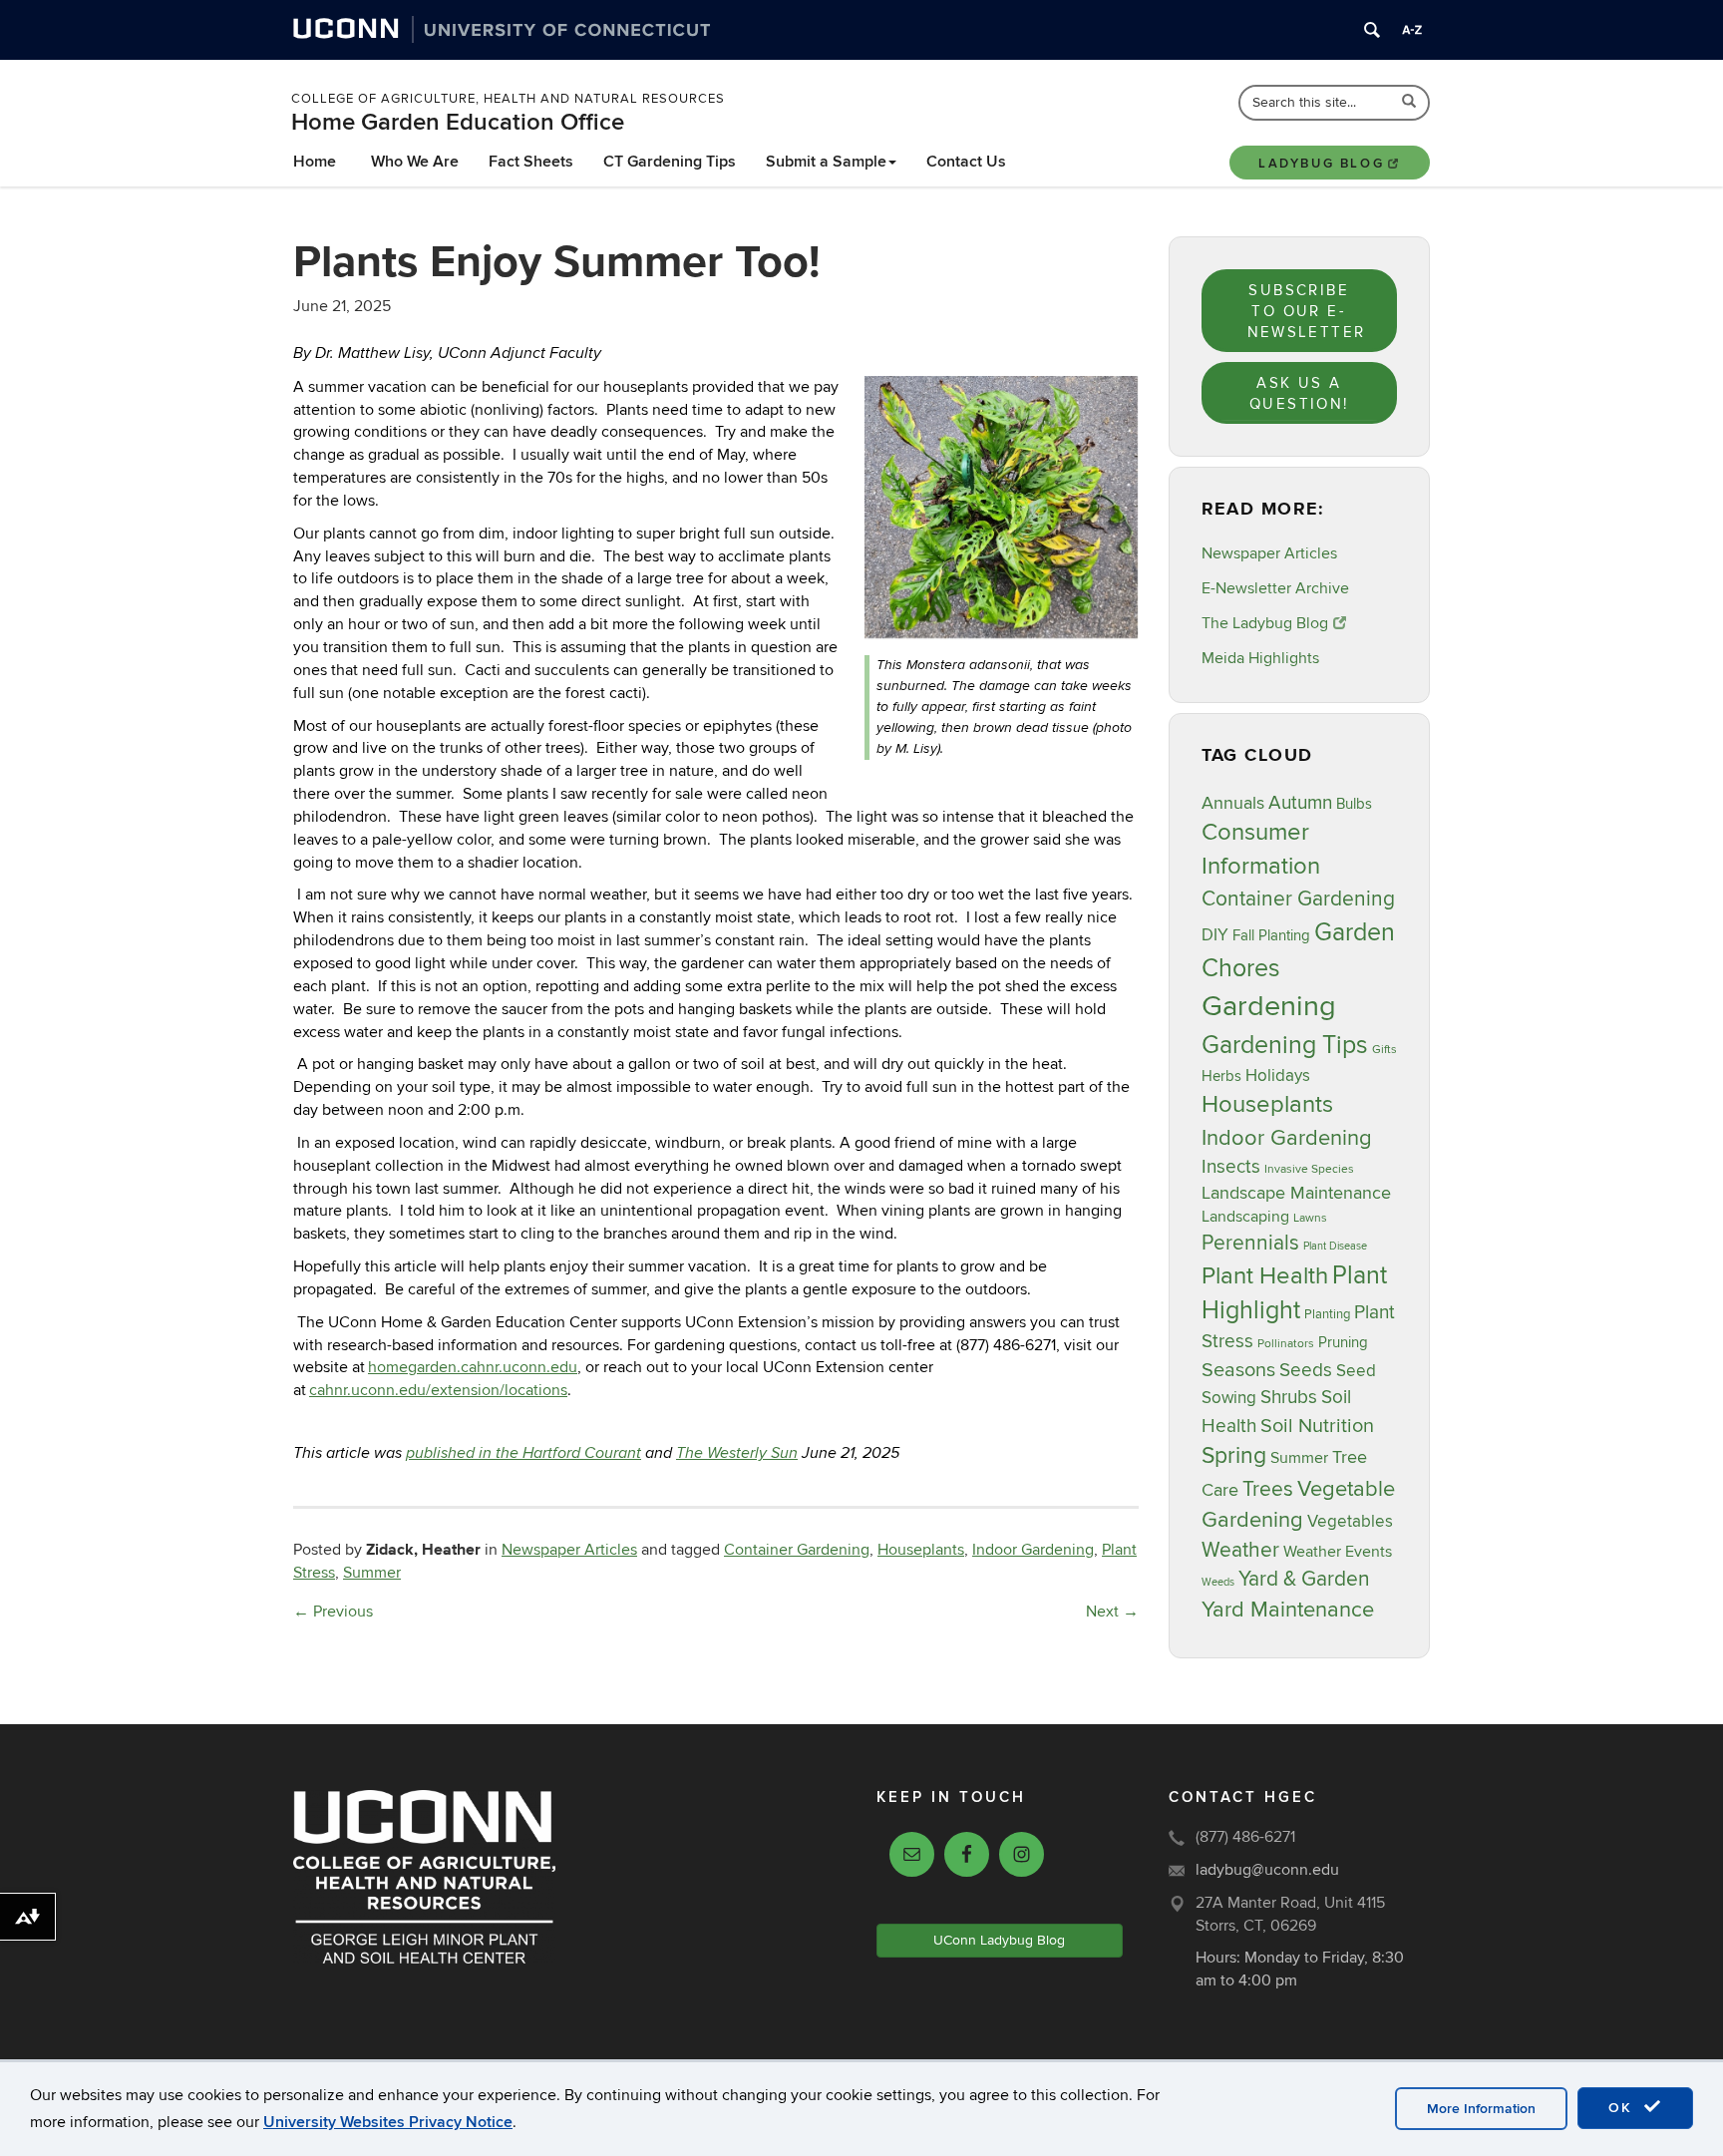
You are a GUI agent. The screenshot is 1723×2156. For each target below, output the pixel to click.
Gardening (1269, 1006)
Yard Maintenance (1288, 1610)
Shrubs (1289, 1397)
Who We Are (415, 162)
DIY (1215, 935)
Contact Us (966, 162)
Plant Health (1265, 1276)
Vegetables (1350, 1522)
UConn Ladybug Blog (999, 1940)
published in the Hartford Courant (523, 1453)
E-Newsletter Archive (1275, 588)
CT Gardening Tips (670, 162)
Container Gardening (797, 1550)
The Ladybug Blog (1265, 623)
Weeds (1218, 1582)
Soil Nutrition (1317, 1426)
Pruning (1343, 1343)
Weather (1240, 1550)
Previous (333, 1612)
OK (1623, 2108)
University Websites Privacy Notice (388, 2122)
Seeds (1306, 1370)
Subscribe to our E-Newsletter (1307, 312)
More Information (1481, 2109)
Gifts (1384, 1050)
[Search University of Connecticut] (1372, 30)
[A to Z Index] (1412, 30)
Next (1112, 1612)
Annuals (1233, 803)
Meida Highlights (1260, 658)
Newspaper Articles (569, 1550)
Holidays (1278, 1076)
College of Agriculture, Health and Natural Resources (508, 99)
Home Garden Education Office (458, 122)
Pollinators (1286, 1344)
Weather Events (1338, 1552)
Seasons (1238, 1370)
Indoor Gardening (1033, 1550)
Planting (1327, 1314)
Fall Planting (1271, 936)
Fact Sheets (531, 162)
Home (315, 162)
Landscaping (1245, 1217)
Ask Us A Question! (1299, 393)
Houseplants (921, 1550)
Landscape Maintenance (1296, 1193)
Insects (1231, 1167)
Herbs (1221, 1077)
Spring (1234, 1456)
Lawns (1310, 1218)
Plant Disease (1335, 1246)
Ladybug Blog (1321, 164)
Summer (372, 1573)
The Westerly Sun (737, 1453)
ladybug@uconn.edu (1267, 1870)
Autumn (1300, 803)
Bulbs (1354, 804)
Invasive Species (1309, 1169)
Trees (1268, 1489)
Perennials (1250, 1243)
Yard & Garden (1304, 1579)
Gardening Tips (1285, 1045)
